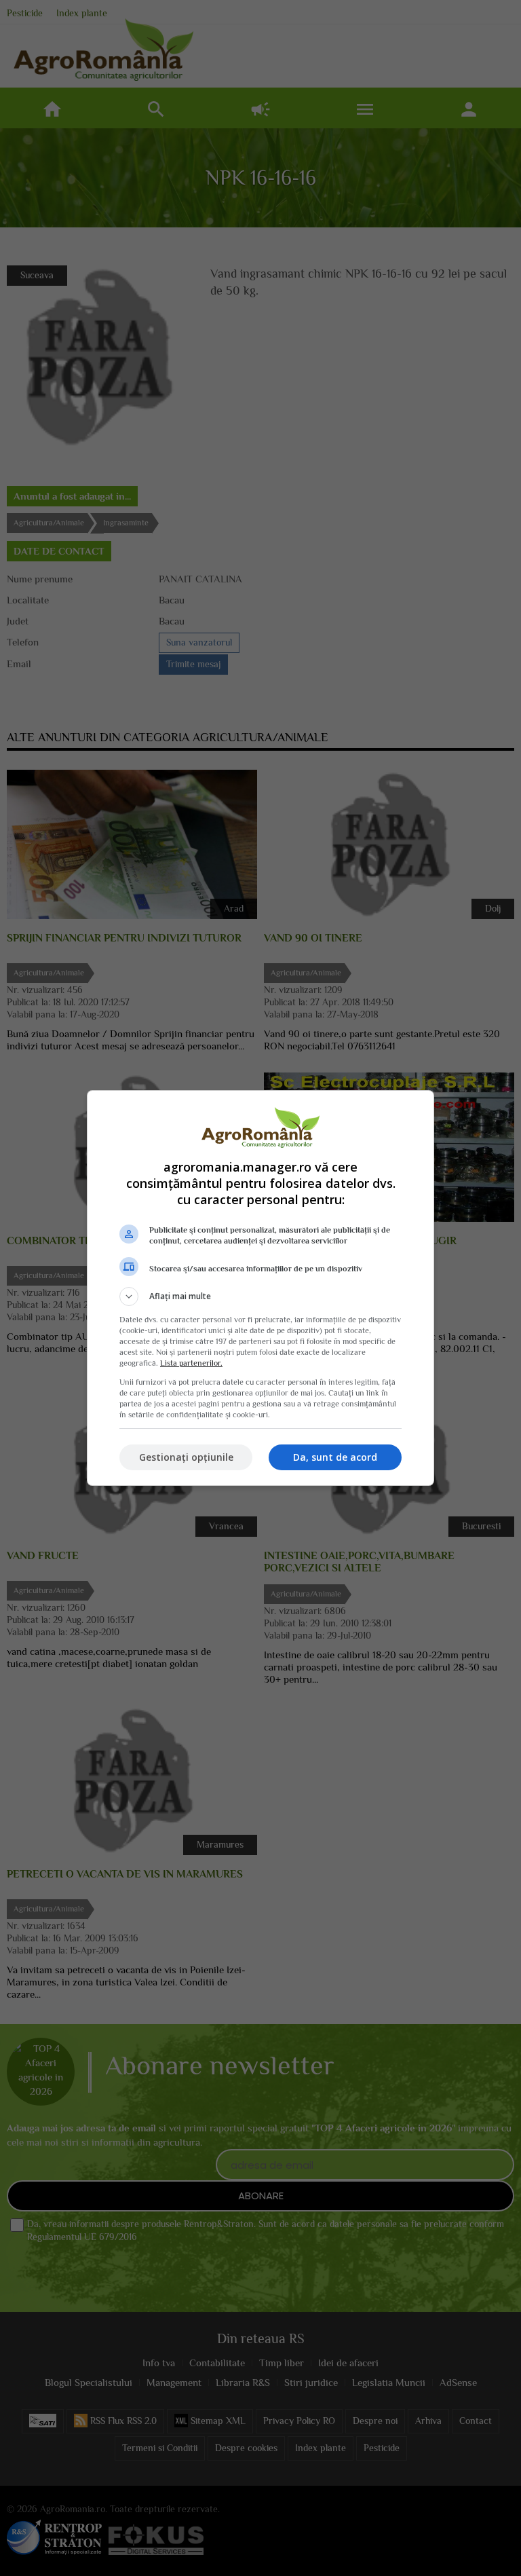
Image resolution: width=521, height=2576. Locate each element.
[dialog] (260, 1288)
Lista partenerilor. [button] (191, 1363)
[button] (260, 1296)
